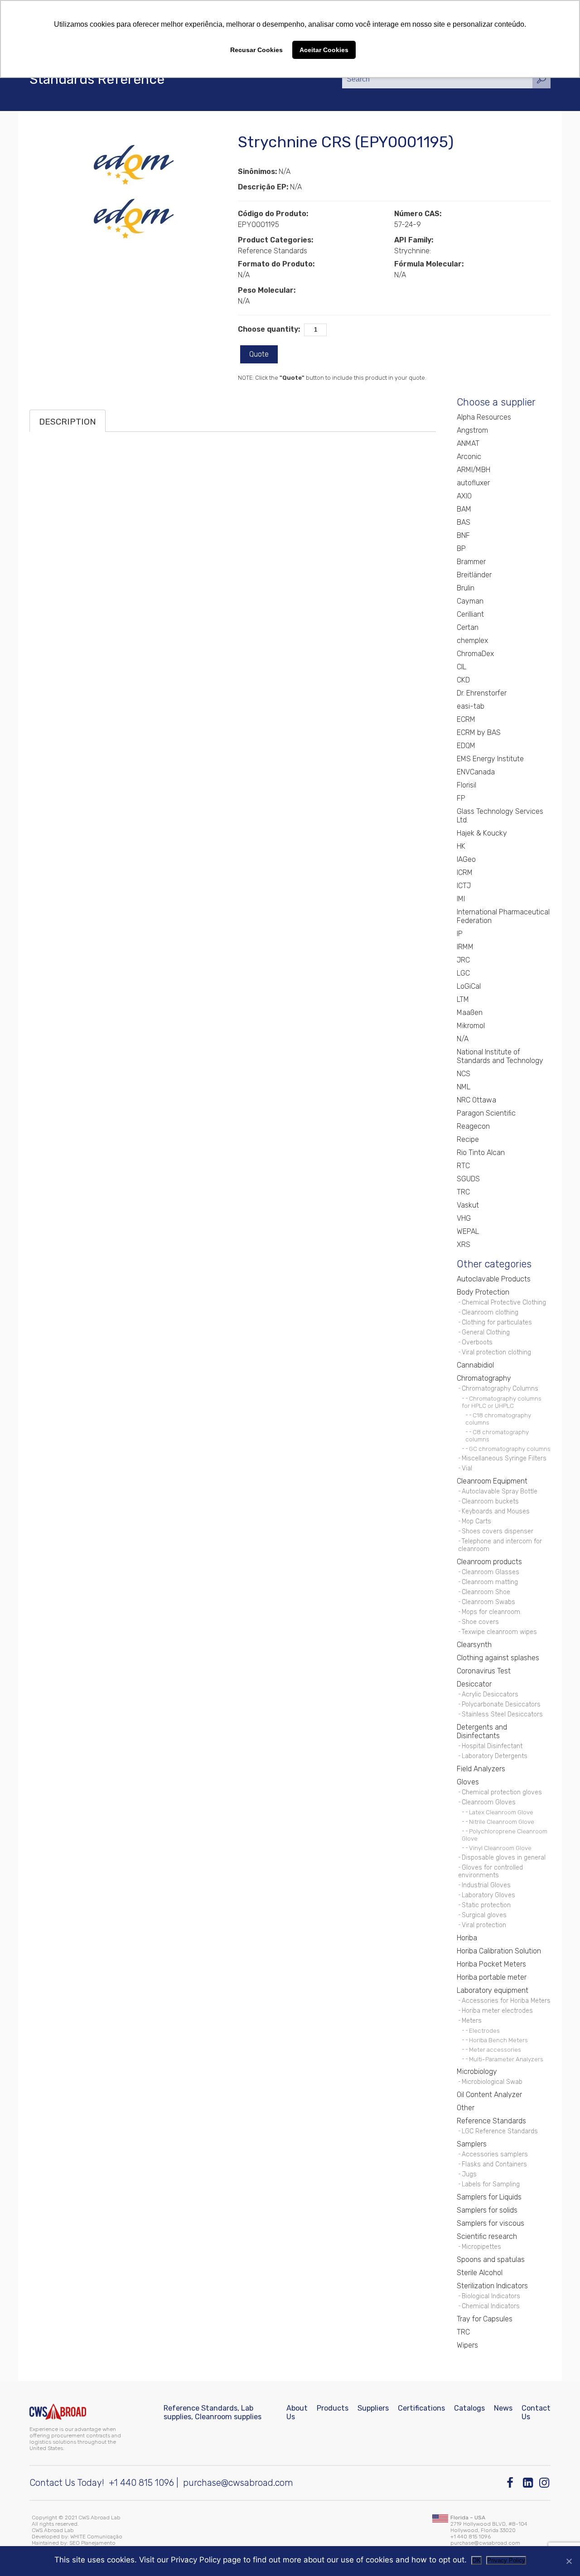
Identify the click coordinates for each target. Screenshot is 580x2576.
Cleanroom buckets (490, 1501)
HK (461, 846)
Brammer (471, 562)
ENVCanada (476, 772)
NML (464, 1087)
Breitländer (474, 575)
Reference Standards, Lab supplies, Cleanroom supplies (213, 2412)
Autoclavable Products (494, 1279)
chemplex (472, 640)
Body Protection (483, 1292)
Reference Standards (491, 2121)
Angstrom (472, 430)
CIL (462, 667)
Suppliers (373, 2408)
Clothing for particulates (497, 1322)
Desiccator (474, 1684)
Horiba (467, 1938)
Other (466, 2108)
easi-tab (471, 706)
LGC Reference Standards (500, 2131)
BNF (463, 535)
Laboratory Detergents (495, 1756)
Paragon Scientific (486, 1113)
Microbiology (477, 2071)
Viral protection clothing (496, 1352)
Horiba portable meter (492, 1977)
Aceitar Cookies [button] (324, 50)
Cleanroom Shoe (486, 1592)
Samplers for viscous (491, 2223)
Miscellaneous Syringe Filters (504, 1458)
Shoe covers (480, 1622)
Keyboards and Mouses (496, 1511)
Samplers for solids (487, 2210)
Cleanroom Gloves (489, 1802)
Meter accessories (495, 2049)
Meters (472, 2021)
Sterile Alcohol (480, 2273)
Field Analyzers (481, 1769)
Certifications (421, 2408)
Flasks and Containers (494, 2164)
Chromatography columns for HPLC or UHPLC (502, 1402)
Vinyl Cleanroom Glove (500, 1848)
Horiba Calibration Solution (499, 1951)
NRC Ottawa (476, 1100)
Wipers (467, 2345)
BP (461, 549)
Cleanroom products (489, 1562)
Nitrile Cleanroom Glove (502, 1822)
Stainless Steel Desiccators (502, 1714)
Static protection (486, 1905)
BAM (464, 509)
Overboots (477, 1342)
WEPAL (468, 1231)
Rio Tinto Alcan (481, 1153)
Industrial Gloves (486, 1885)
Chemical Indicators (491, 2306)
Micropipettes (481, 2247)
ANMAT (468, 443)
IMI (461, 899)
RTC (463, 1166)
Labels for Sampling (491, 2184)
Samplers (472, 2144)
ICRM (465, 872)
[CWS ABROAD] (58, 2412)
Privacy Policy (506, 2560)
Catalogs (469, 2408)
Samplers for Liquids (489, 2197)
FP (461, 798)
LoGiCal (469, 986)
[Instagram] (545, 2483)
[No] (569, 2561)
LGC (463, 973)
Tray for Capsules (485, 2319)
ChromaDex (475, 654)
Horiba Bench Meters (498, 2040)
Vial (467, 1468)
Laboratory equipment (493, 1990)
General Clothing (486, 1332)
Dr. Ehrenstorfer (482, 693)
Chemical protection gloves (502, 1792)
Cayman (470, 601)
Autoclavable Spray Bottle (500, 1491)
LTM (463, 999)
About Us (297, 2412)
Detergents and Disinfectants (482, 1731)
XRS (464, 1245)
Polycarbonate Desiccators (501, 1704)
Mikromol (471, 1026)
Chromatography (484, 1378)
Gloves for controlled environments (491, 1871)
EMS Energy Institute (490, 759)
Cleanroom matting (490, 1582)
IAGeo (466, 859)
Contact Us (536, 2412)
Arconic (469, 457)
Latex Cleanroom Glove (501, 1812)
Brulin (466, 588)
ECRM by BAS (479, 732)
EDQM (466, 746)
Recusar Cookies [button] (256, 50)
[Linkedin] (529, 2483)
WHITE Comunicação (96, 2537)
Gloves (468, 1782)
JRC (463, 960)
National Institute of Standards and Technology (500, 1056)
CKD (463, 680)
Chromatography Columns (500, 1389)
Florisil (466, 785)
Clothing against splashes (498, 1658)
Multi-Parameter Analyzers (506, 2059)
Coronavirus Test (484, 1671)
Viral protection (484, 1925)
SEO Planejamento (92, 2543)
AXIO (464, 496)
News (503, 2408)
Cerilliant (470, 614)
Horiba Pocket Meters (491, 1964)
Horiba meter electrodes (497, 2011)
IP (460, 934)
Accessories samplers (495, 2154)
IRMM (465, 947)
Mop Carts (476, 1521)
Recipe (468, 1139)
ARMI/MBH (474, 470)
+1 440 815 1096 (141, 2483)
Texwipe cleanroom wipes (499, 1632)
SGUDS (468, 1179)
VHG (464, 1218)
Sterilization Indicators (492, 2286)
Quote (259, 354)
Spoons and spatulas (491, 2259)
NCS (464, 1074)
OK (476, 2560)
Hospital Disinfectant (492, 1746)
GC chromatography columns (510, 1449)
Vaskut (468, 1205)
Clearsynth (474, 1645)
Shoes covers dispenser (498, 1531)
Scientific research (487, 2236)
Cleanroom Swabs (488, 1602)
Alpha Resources (484, 417)
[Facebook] (512, 2483)
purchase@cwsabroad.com (238, 2483)
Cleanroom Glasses (491, 1572)
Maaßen (470, 1013)
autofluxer (473, 483)
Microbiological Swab (492, 2082)
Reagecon (473, 1126)
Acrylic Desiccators (490, 1694)
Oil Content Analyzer (489, 2095)
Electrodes (484, 2030)
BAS (464, 522)
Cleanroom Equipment (492, 1481)
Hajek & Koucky (482, 833)
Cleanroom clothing (490, 1312)
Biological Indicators (491, 2296)
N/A (463, 1039)
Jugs (469, 2174)
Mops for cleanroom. (492, 1612)
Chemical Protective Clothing (504, 1302)
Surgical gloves (484, 1915)
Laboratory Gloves (488, 1895)
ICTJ (464, 886)
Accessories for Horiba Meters (506, 2001)
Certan (468, 627)
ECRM (466, 719)
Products (333, 2408)
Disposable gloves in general (504, 1858)
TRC (463, 1192)
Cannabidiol (475, 1365)
